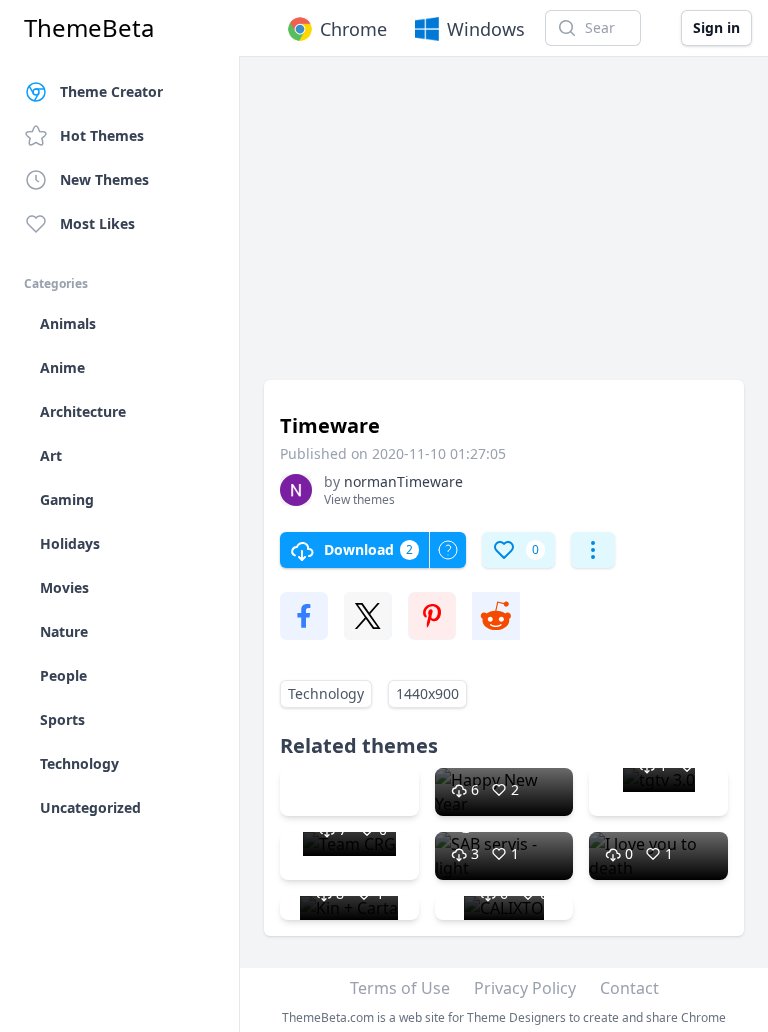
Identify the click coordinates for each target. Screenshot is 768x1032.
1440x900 (427, 693)
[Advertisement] (504, 228)
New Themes (104, 179)
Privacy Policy (525, 988)
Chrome (353, 29)
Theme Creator (111, 91)
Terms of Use (400, 988)
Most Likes (97, 223)
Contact (629, 988)
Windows (486, 29)
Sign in (716, 27)
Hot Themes (102, 135)
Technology (326, 693)
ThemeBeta (89, 28)
